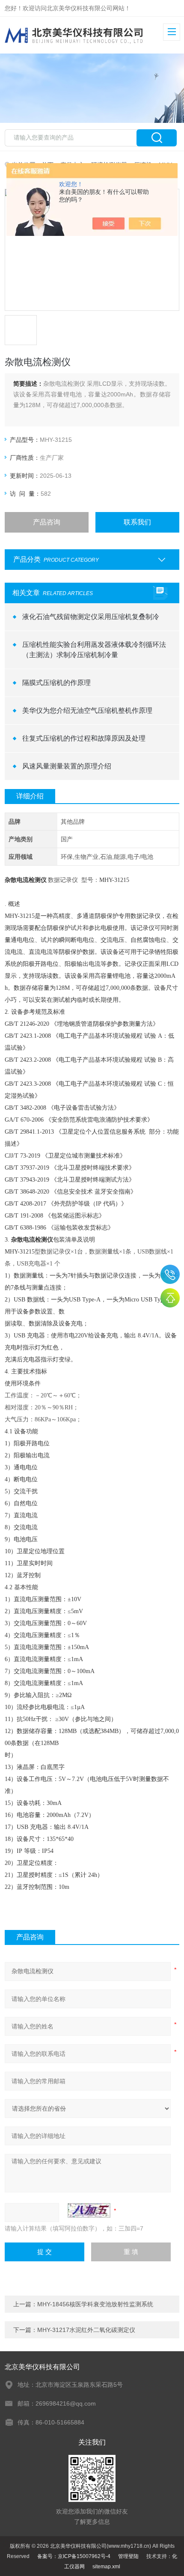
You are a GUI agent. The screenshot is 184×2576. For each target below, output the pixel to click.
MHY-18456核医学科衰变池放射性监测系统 (95, 2304)
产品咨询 (47, 522)
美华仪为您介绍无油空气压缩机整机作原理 (87, 710)
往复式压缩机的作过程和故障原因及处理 (84, 738)
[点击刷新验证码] (89, 2210)
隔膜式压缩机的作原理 (56, 683)
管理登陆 (128, 2556)
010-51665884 (170, 1274)
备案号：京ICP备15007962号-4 (74, 2556)
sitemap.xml (106, 2567)
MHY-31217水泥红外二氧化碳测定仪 (86, 2330)
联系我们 (137, 522)
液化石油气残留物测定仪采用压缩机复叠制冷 (91, 617)
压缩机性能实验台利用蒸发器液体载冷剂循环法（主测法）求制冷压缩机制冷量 (94, 650)
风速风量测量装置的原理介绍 (67, 766)
